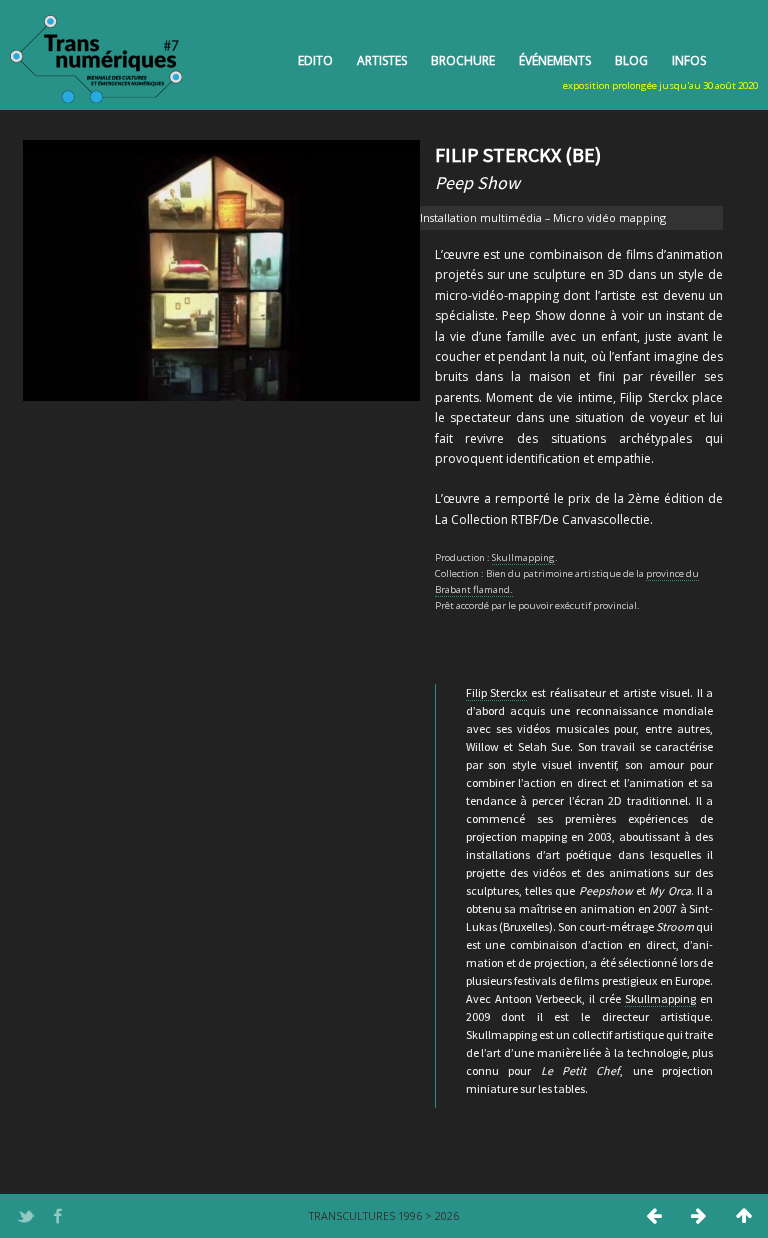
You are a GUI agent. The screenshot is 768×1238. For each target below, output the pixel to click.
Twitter (26, 1216)
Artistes (382, 60)
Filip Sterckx (497, 692)
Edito (315, 60)
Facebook (58, 1216)
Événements (555, 60)
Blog (631, 60)
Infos (689, 60)
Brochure (463, 60)
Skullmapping (523, 557)
